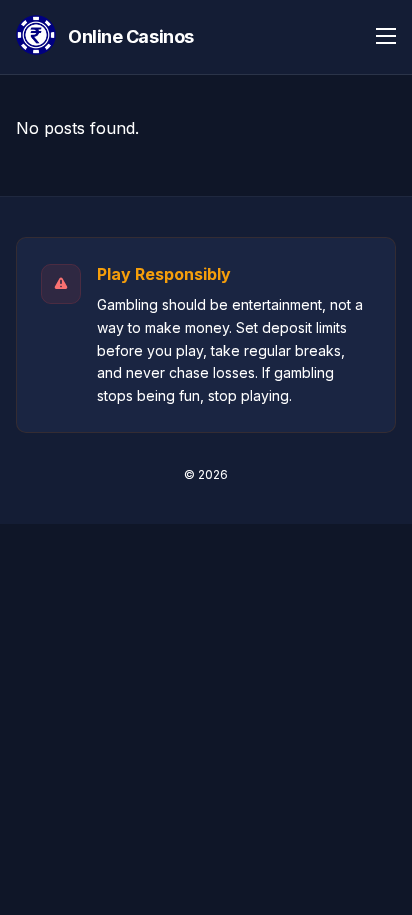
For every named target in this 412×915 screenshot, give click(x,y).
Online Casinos (131, 36)
